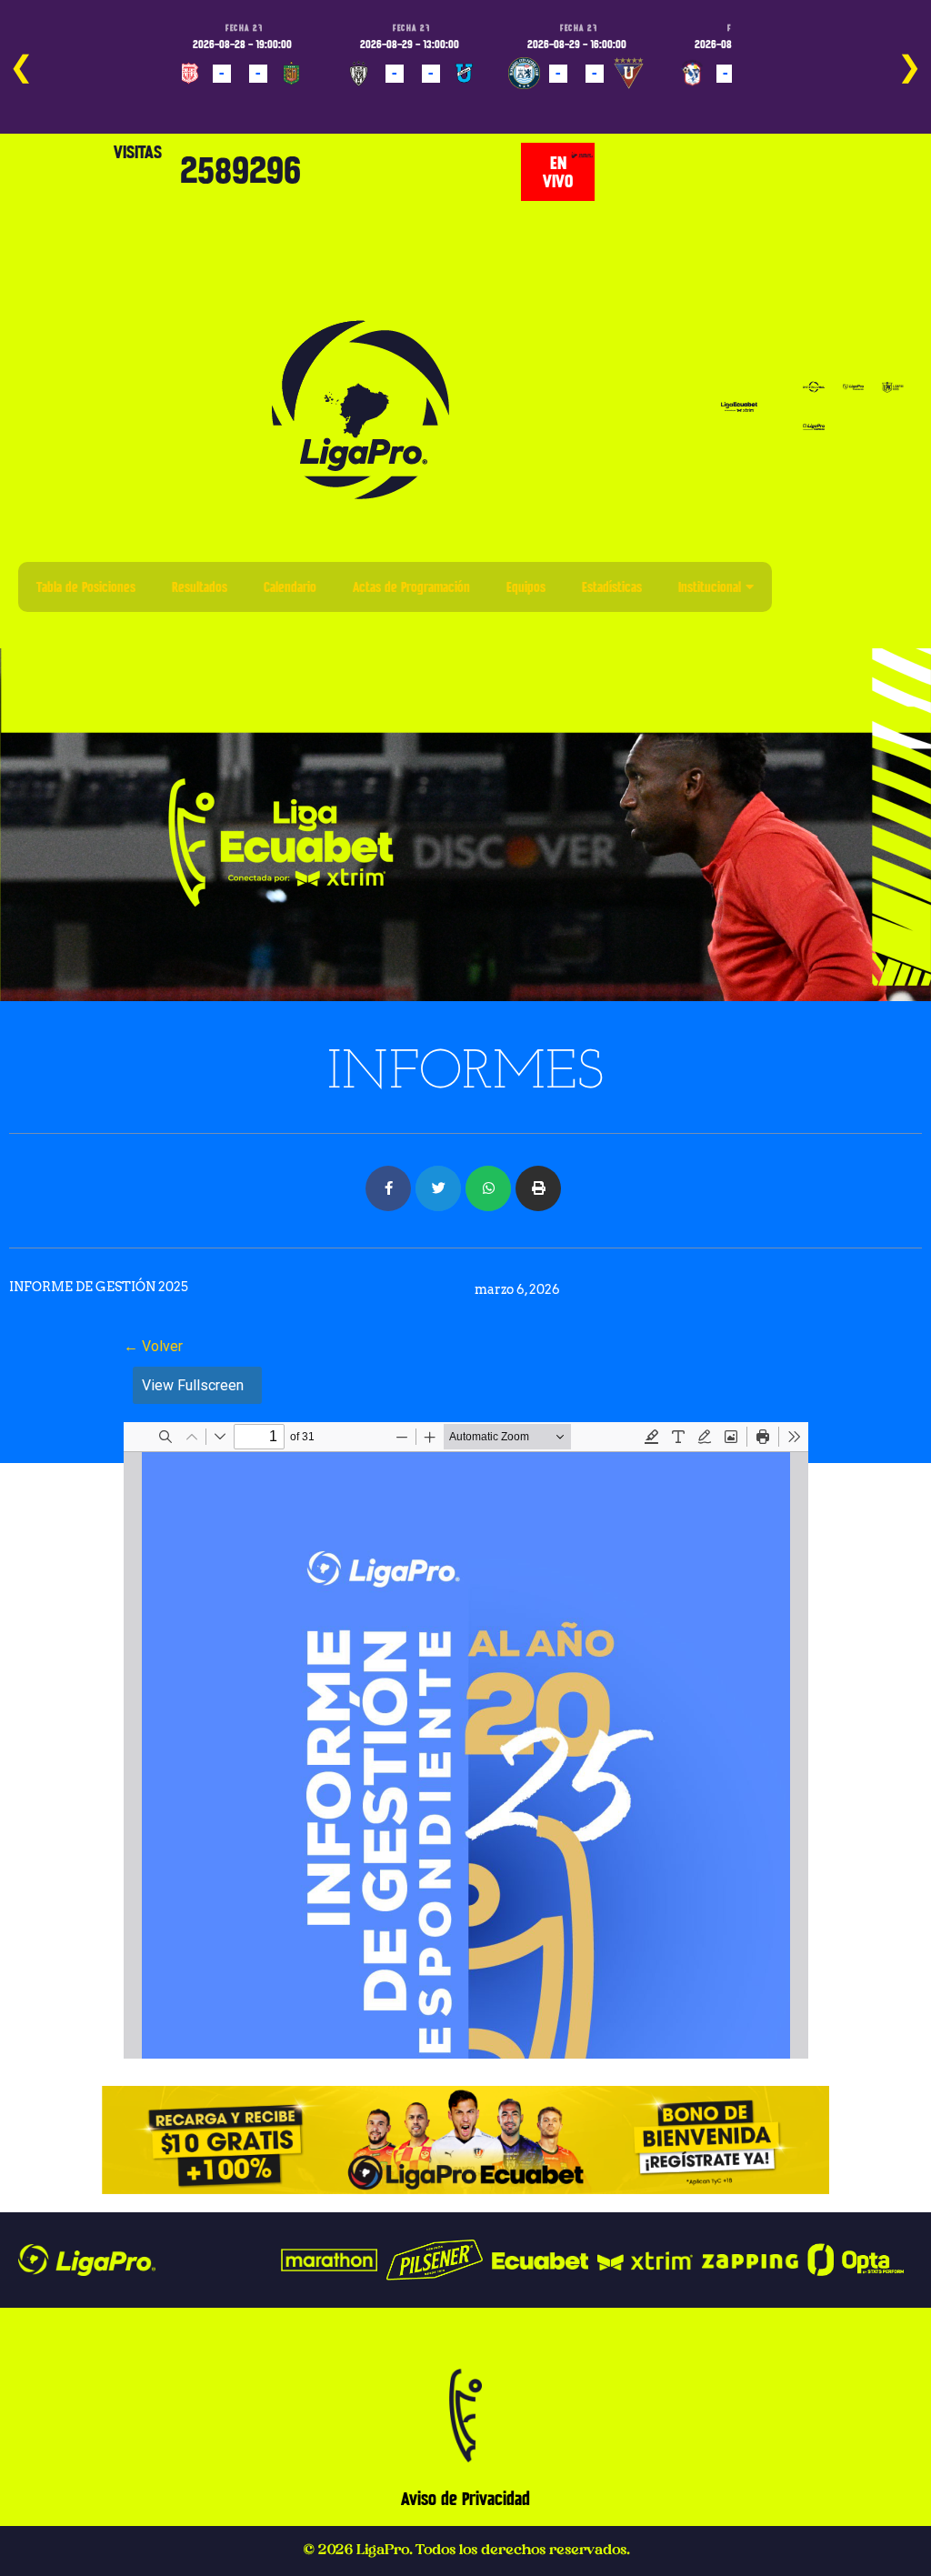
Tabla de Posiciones (86, 587)
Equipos (526, 587)
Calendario (290, 587)
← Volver (153, 1346)
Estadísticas (612, 587)
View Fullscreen (193, 1385)
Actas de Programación (411, 587)
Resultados (200, 587)
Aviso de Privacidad (465, 2499)
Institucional (710, 587)
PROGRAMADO (219, 100)
